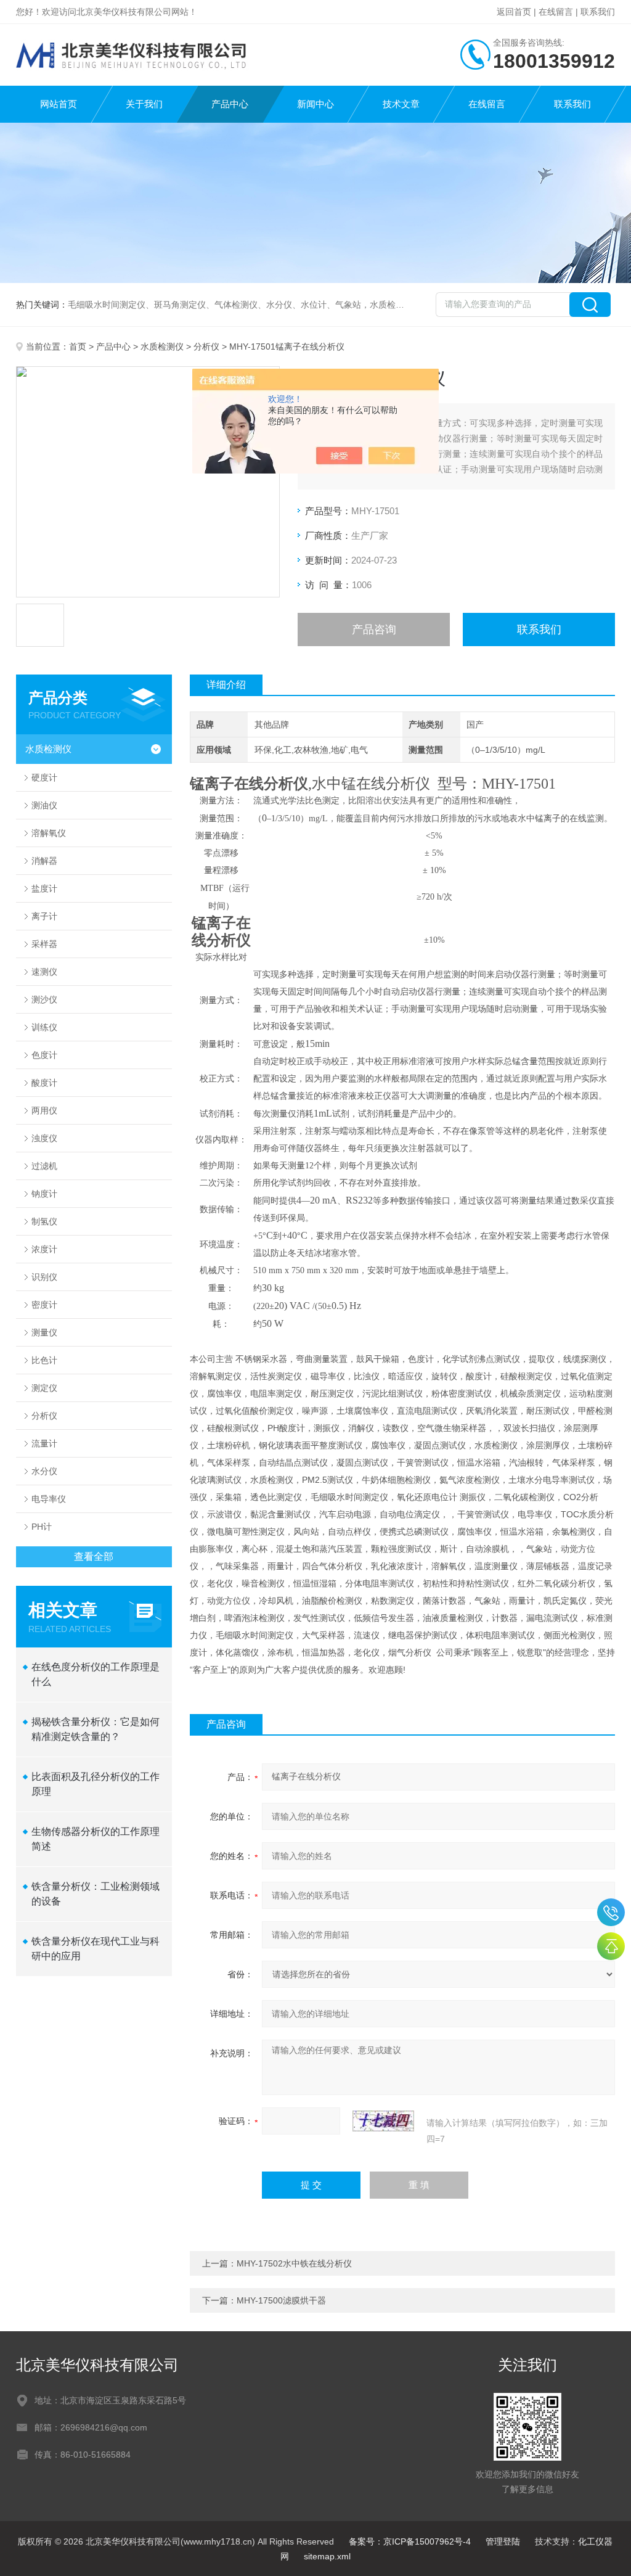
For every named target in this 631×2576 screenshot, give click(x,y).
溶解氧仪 (49, 833)
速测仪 (44, 972)
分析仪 (206, 347)
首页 (78, 347)
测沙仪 (44, 999)
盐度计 (44, 888)
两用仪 (44, 1110)
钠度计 (44, 1194)
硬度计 (44, 777)
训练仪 (44, 1027)
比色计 (44, 1360)
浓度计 (44, 1249)
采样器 (44, 944)
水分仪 (44, 1471)
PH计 (42, 1527)
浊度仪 (44, 1138)
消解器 (44, 861)
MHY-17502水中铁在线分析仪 (294, 2263)
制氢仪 (44, 1221)
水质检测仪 (162, 347)
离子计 (44, 916)
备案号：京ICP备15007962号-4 (410, 2541)
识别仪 (44, 1277)
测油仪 (44, 805)
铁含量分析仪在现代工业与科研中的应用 (96, 1949)
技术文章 (401, 104)
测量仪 (44, 1332)
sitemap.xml (327, 2556)
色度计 (44, 1055)
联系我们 (598, 12)
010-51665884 (611, 1912)
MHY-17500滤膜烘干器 (281, 2300)
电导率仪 (49, 1499)
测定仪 (44, 1388)
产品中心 (230, 104)
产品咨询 (374, 630)
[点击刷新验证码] (383, 2121)
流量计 (44, 1443)
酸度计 (44, 1083)
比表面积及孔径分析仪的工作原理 (96, 1784)
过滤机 (44, 1166)
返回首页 (514, 12)
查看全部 (94, 1557)
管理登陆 (503, 2541)
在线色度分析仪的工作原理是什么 (96, 1674)
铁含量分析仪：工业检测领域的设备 (96, 1894)
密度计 (44, 1305)
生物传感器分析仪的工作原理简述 (96, 1839)
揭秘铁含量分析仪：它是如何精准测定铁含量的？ (96, 1729)
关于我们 (144, 104)
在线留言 (556, 12)
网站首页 (59, 104)
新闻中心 (315, 104)
